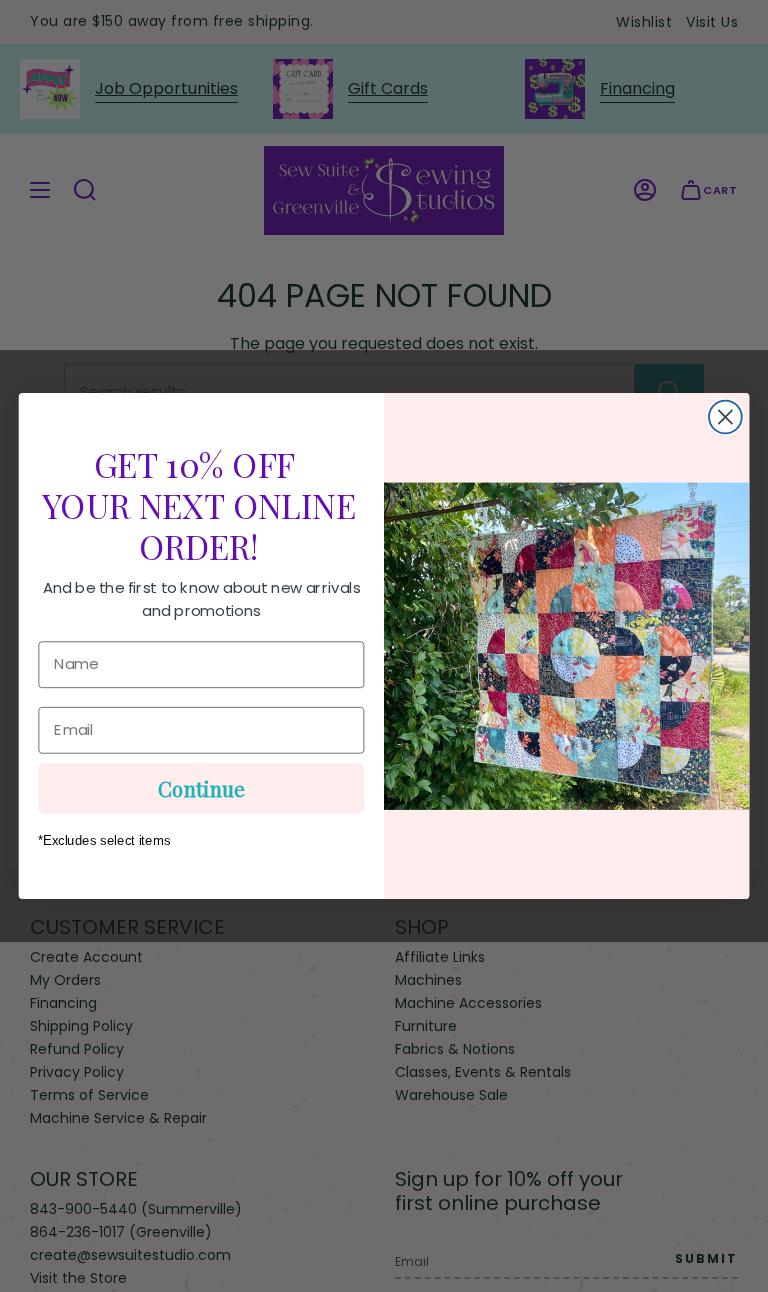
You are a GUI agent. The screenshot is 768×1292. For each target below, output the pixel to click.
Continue (201, 788)
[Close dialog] (725, 417)
